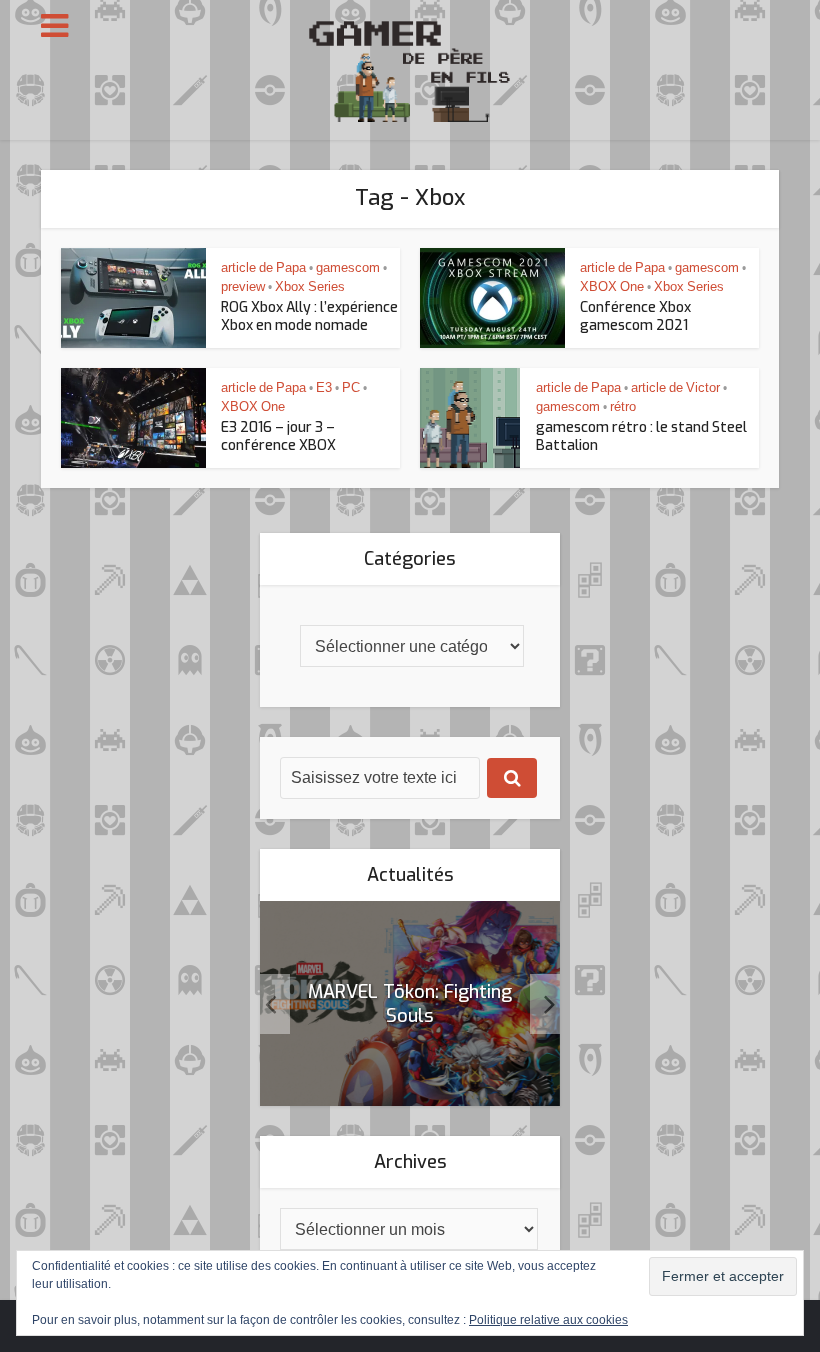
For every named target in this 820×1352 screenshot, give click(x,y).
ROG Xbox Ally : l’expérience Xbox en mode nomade (309, 316)
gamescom (348, 267)
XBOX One (612, 286)
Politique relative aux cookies (548, 1320)
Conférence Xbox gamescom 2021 (635, 316)
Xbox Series (310, 286)
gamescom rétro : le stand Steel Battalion (641, 436)
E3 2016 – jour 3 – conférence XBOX (278, 436)
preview (243, 286)
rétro (623, 406)
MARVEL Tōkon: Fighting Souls (410, 1004)
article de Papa (263, 267)
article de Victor (675, 387)
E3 (324, 387)
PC (351, 387)
